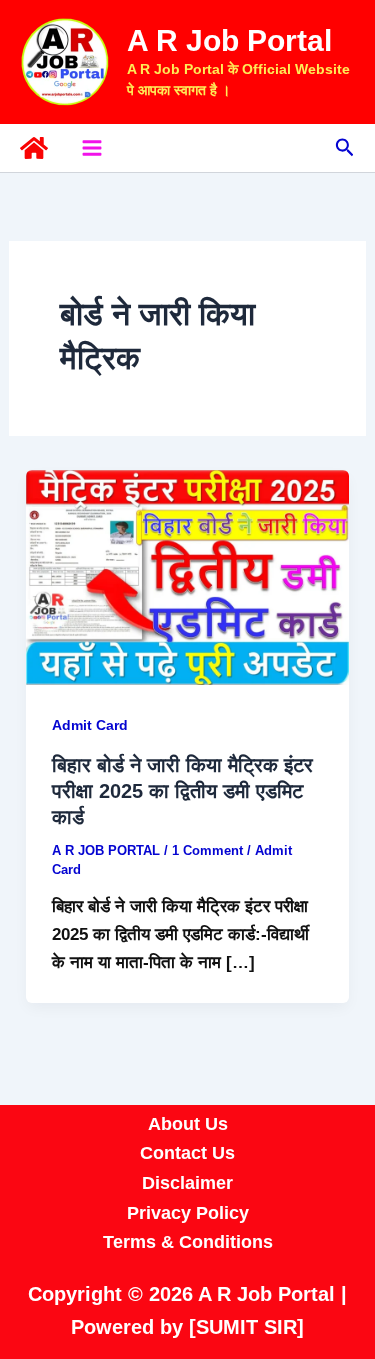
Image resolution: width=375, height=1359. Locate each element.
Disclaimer (187, 1183)
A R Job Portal (229, 40)
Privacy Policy (188, 1213)
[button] (345, 148)
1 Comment (207, 850)
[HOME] (34, 148)
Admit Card (90, 725)
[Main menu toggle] (92, 148)
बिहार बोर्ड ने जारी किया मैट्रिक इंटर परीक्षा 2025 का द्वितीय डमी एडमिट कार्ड (182, 791)
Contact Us (187, 1153)
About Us (188, 1124)
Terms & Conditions (188, 1242)
